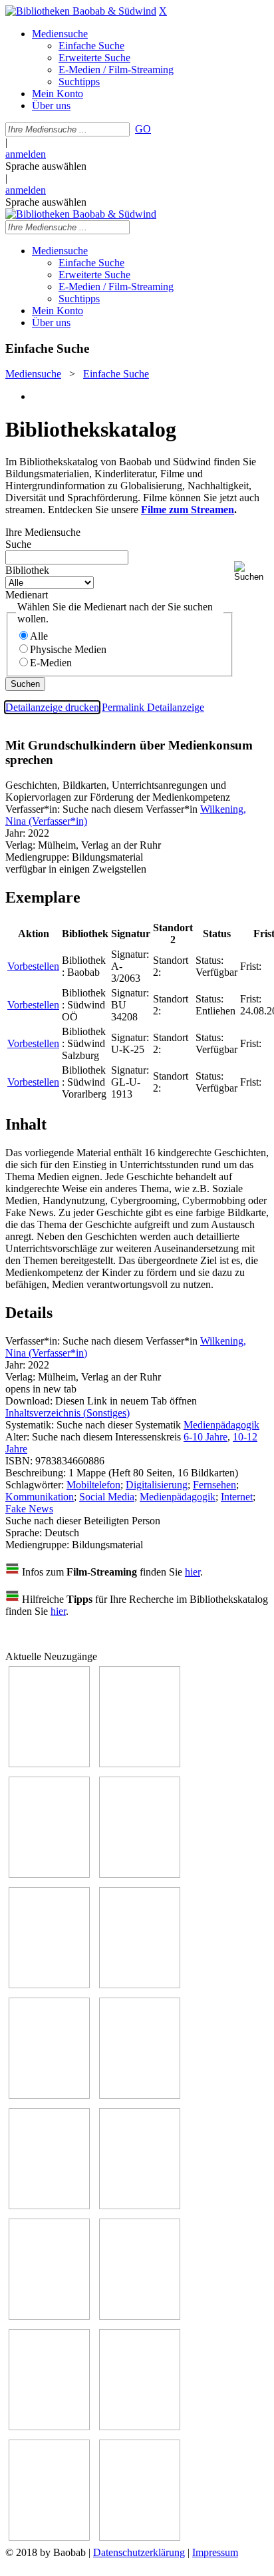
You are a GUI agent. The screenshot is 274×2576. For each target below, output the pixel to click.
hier (193, 1572)
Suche (18, 544)
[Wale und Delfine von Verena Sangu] (140, 1874)
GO (143, 129)
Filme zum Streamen (188, 510)
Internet (237, 1497)
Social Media (107, 1497)
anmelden (26, 154)
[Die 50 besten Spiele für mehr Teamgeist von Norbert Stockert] (140, 2206)
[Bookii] (49, 2095)
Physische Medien (68, 649)
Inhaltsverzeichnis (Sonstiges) (68, 1413)
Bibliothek (27, 570)
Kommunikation (40, 1497)
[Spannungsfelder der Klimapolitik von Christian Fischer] (140, 1764)
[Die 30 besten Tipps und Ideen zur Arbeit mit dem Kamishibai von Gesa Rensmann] (49, 1764)
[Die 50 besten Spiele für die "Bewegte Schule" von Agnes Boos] (140, 2316)
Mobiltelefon (93, 1485)
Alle (39, 636)
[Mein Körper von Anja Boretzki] (140, 2427)
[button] (251, 571)
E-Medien (51, 663)
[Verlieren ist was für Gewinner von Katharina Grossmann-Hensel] (140, 1985)
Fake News (29, 1509)
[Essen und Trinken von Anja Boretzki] (49, 2427)
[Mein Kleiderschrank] (140, 2537)
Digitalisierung (157, 1485)
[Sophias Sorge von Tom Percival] (49, 1985)
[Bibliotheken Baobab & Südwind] (81, 11)
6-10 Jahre (205, 1437)
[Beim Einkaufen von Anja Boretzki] (49, 2537)
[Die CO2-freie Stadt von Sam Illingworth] (49, 1874)
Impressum (215, 2552)
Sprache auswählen (46, 166)
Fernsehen (214, 1485)
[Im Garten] (49, 2206)
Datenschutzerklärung (139, 2552)
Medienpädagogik (221, 1425)
